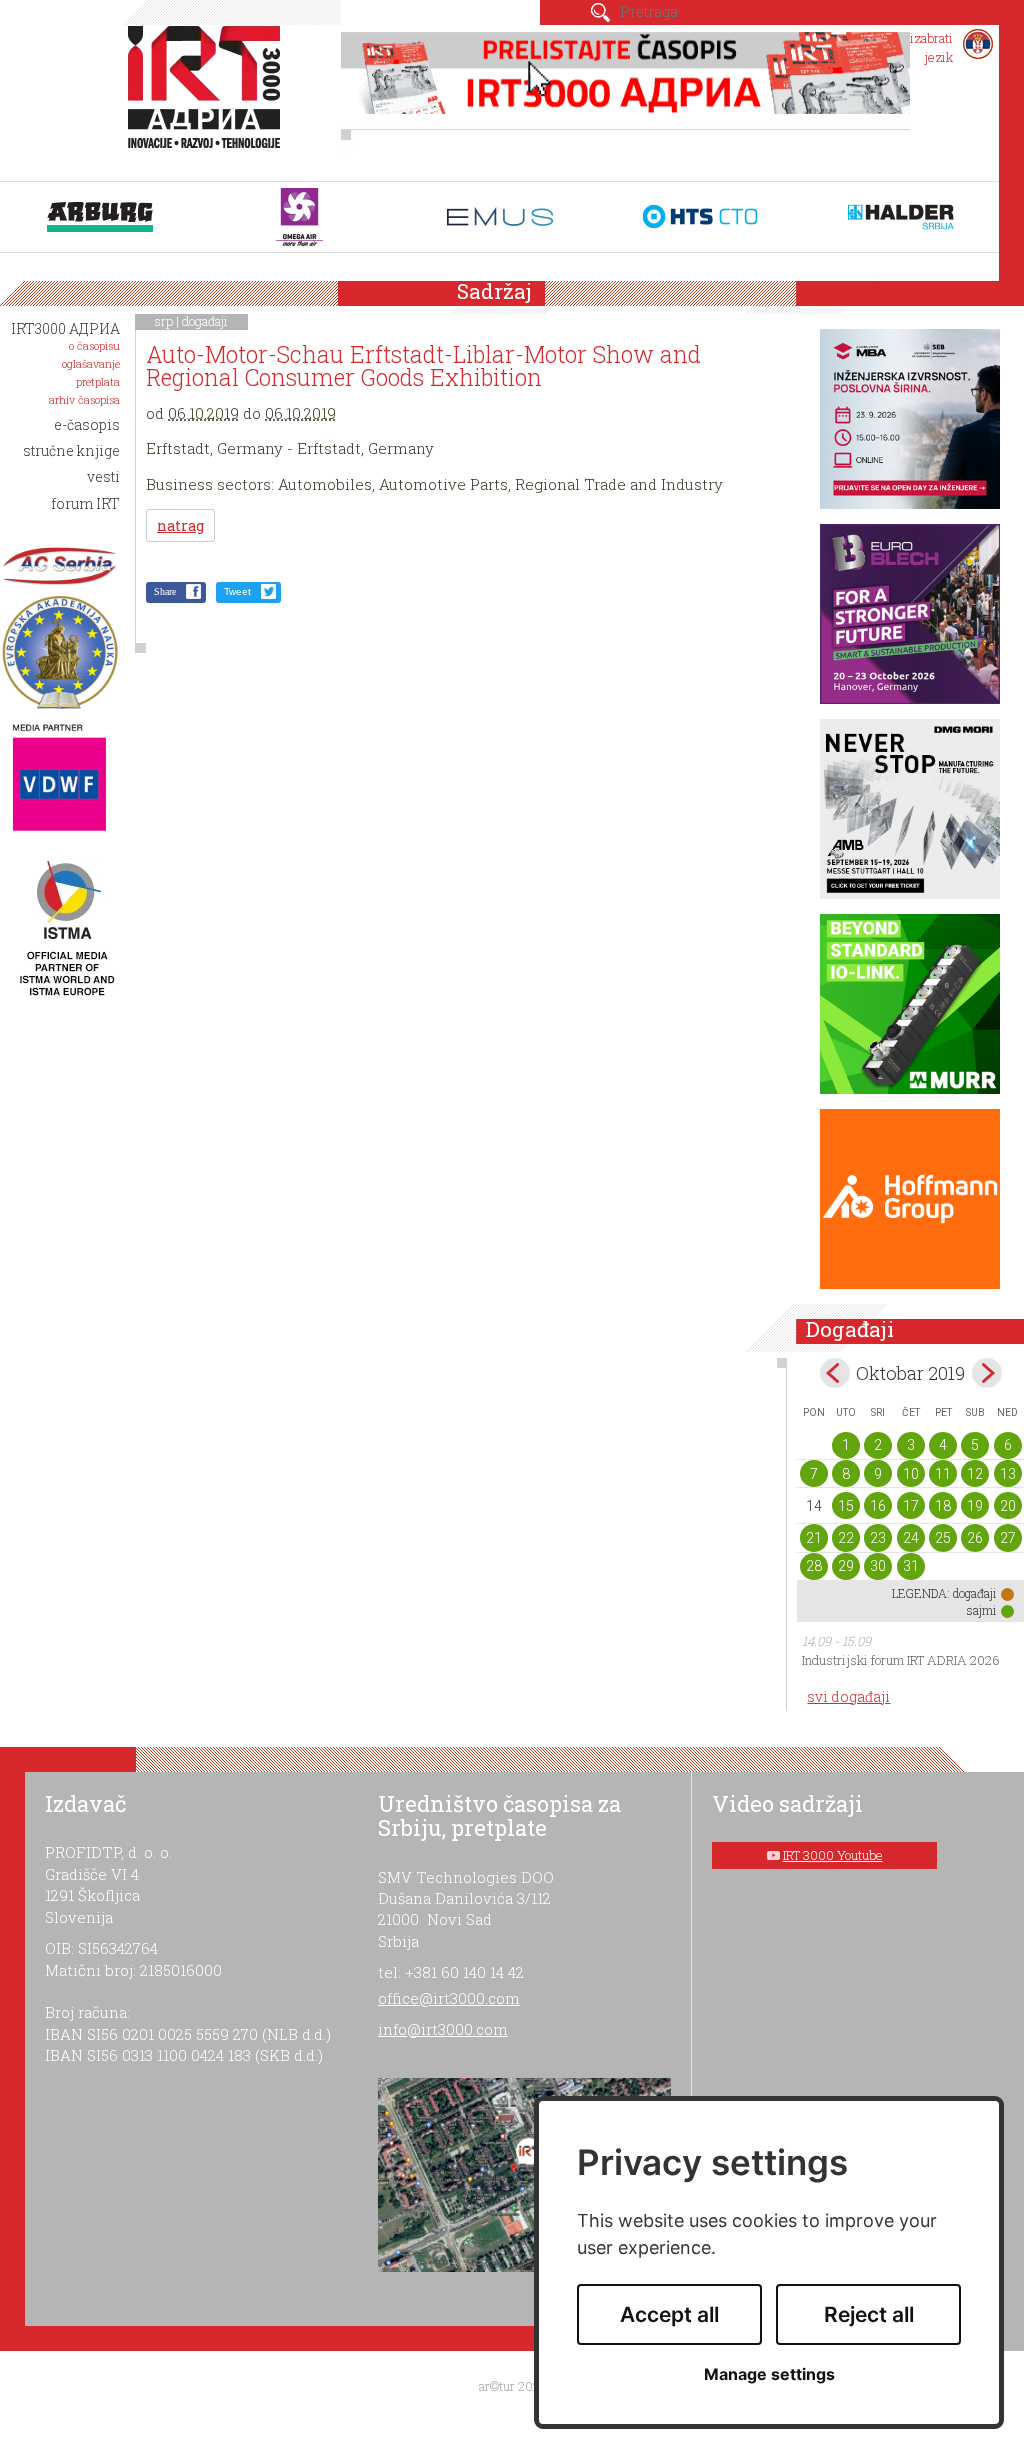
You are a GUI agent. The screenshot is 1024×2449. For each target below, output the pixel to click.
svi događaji (848, 1696)
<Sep (835, 1373)
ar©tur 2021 (512, 2386)
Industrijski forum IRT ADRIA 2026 (901, 1660)
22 (846, 1538)
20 (1008, 1506)
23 (878, 1538)
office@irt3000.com (449, 1998)
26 (975, 1538)
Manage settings (769, 2374)
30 (878, 1566)
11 (943, 1474)
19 (975, 1506)
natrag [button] (180, 525)
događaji (205, 321)
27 (1008, 1538)
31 (911, 1566)
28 (814, 1566)
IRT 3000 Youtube (833, 1855)
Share (165, 591)
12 (975, 1474)
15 (846, 1506)
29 (846, 1566)
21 (814, 1538)
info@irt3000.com (443, 2029)
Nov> (987, 1373)
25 (943, 1538)
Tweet (237, 591)
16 (878, 1506)
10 (911, 1474)
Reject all (869, 2314)
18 (943, 1506)
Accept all (669, 2314)
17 (911, 1506)
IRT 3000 (208, 98)
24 (911, 1538)
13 (1008, 1474)
